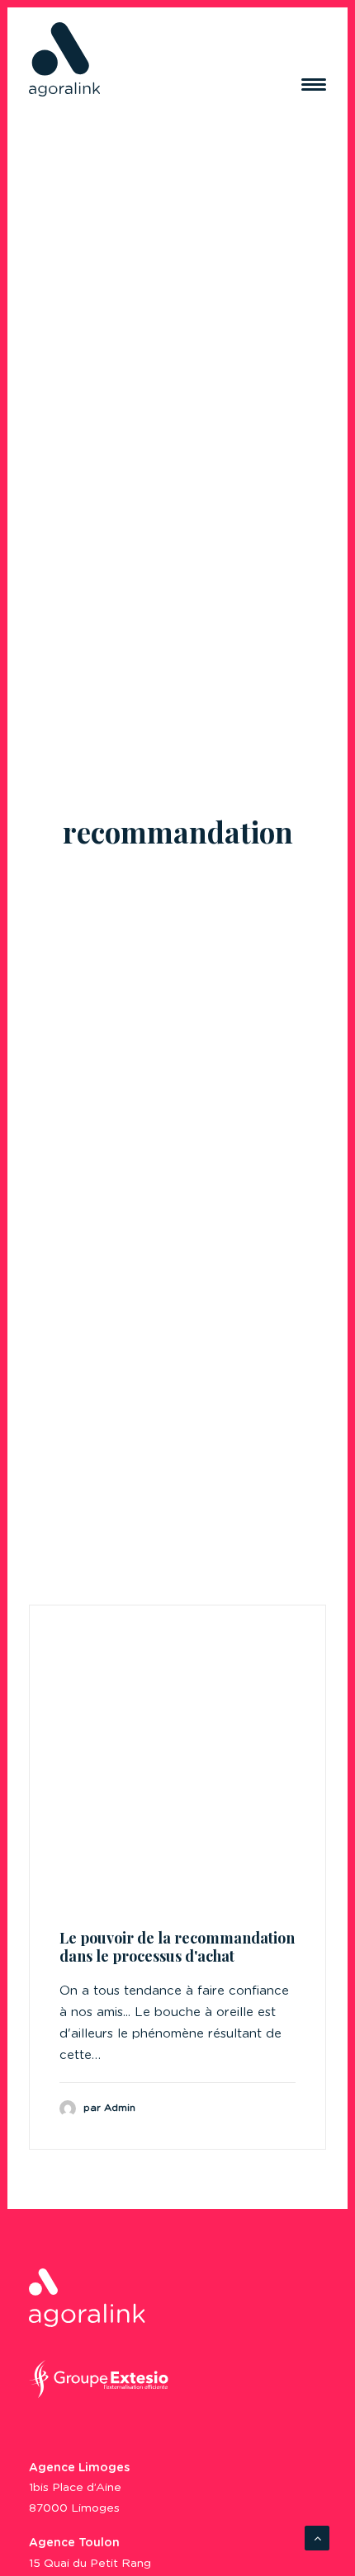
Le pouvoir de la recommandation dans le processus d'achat (177, 1947)
